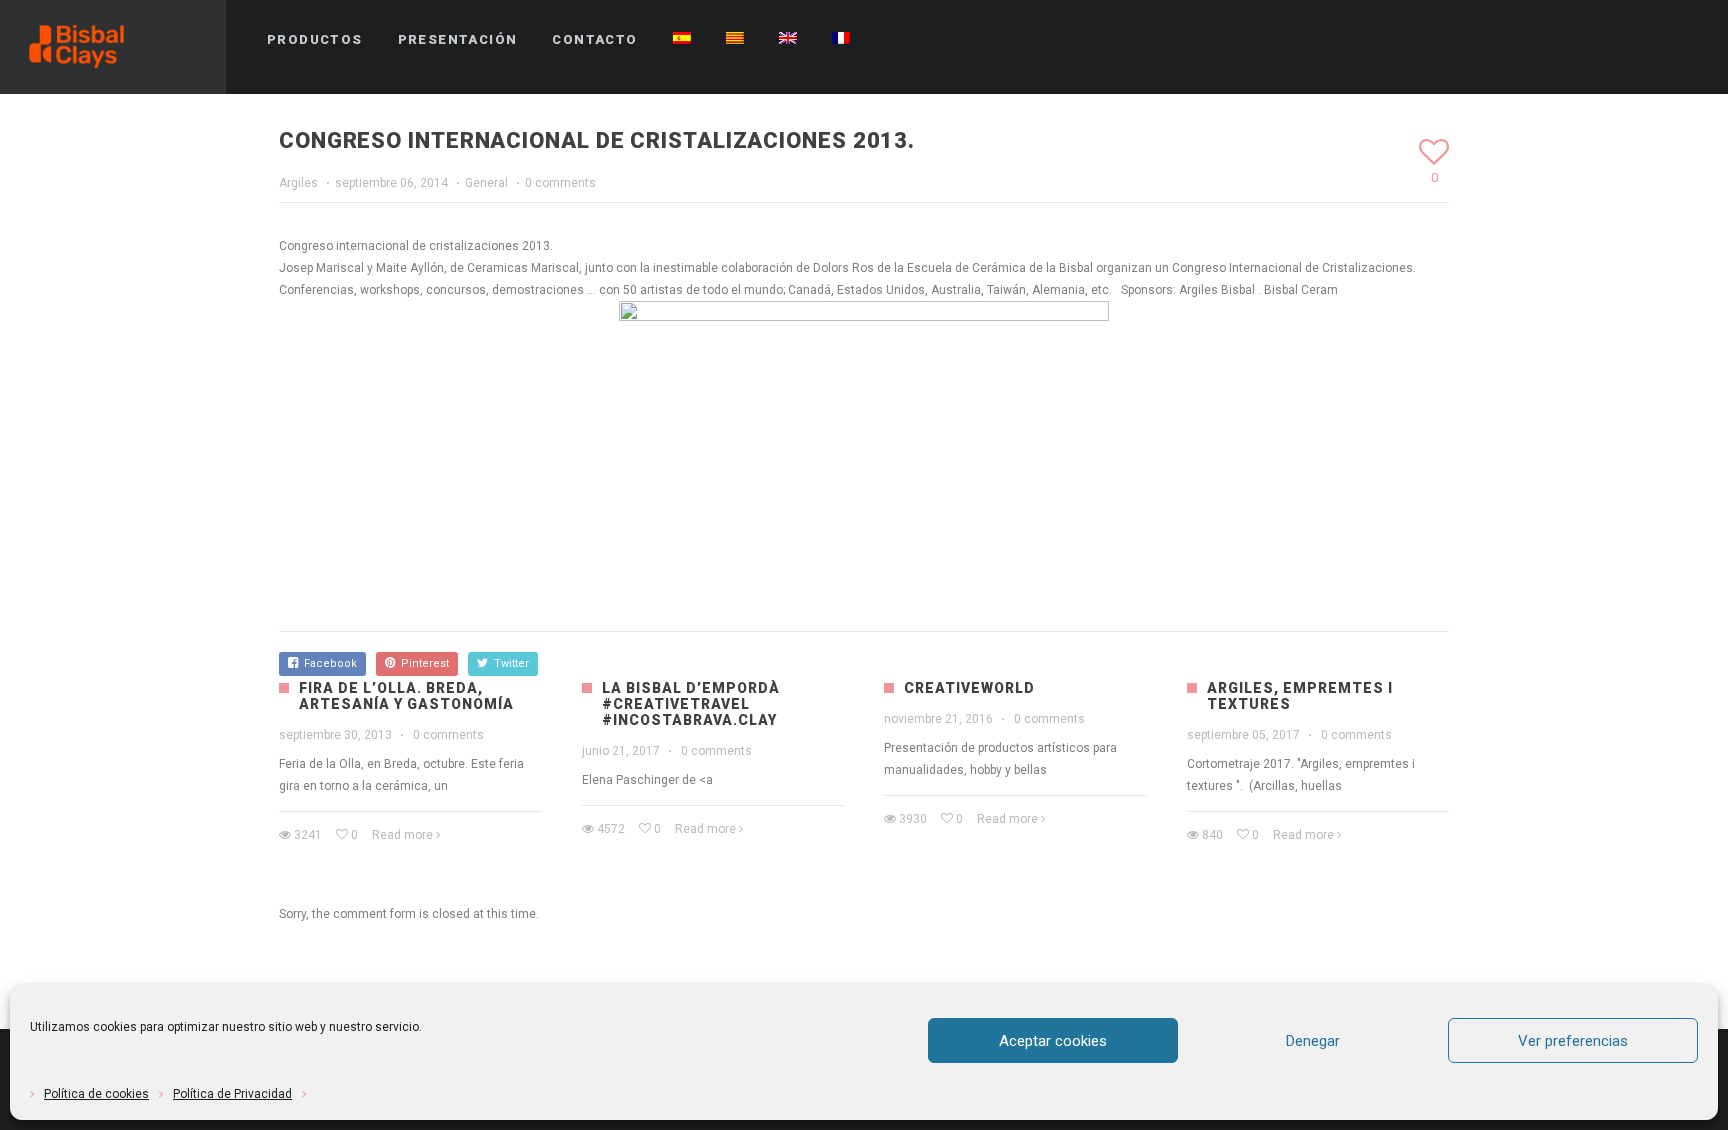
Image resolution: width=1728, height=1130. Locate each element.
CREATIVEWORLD (969, 688)
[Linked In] (1685, 40)
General (486, 183)
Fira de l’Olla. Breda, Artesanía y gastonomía (406, 696)
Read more (402, 835)
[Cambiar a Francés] (841, 40)
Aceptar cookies (1053, 1041)
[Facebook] (1577, 40)
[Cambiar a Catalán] (735, 40)
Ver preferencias (1573, 1041)
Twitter (508, 663)
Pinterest (422, 663)
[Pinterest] (1613, 40)
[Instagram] (1649, 40)
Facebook (327, 663)
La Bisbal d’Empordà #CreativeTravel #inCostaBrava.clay (691, 704)
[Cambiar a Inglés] (788, 40)
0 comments (560, 183)
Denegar (1313, 1041)
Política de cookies (96, 1094)
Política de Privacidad (232, 1094)
